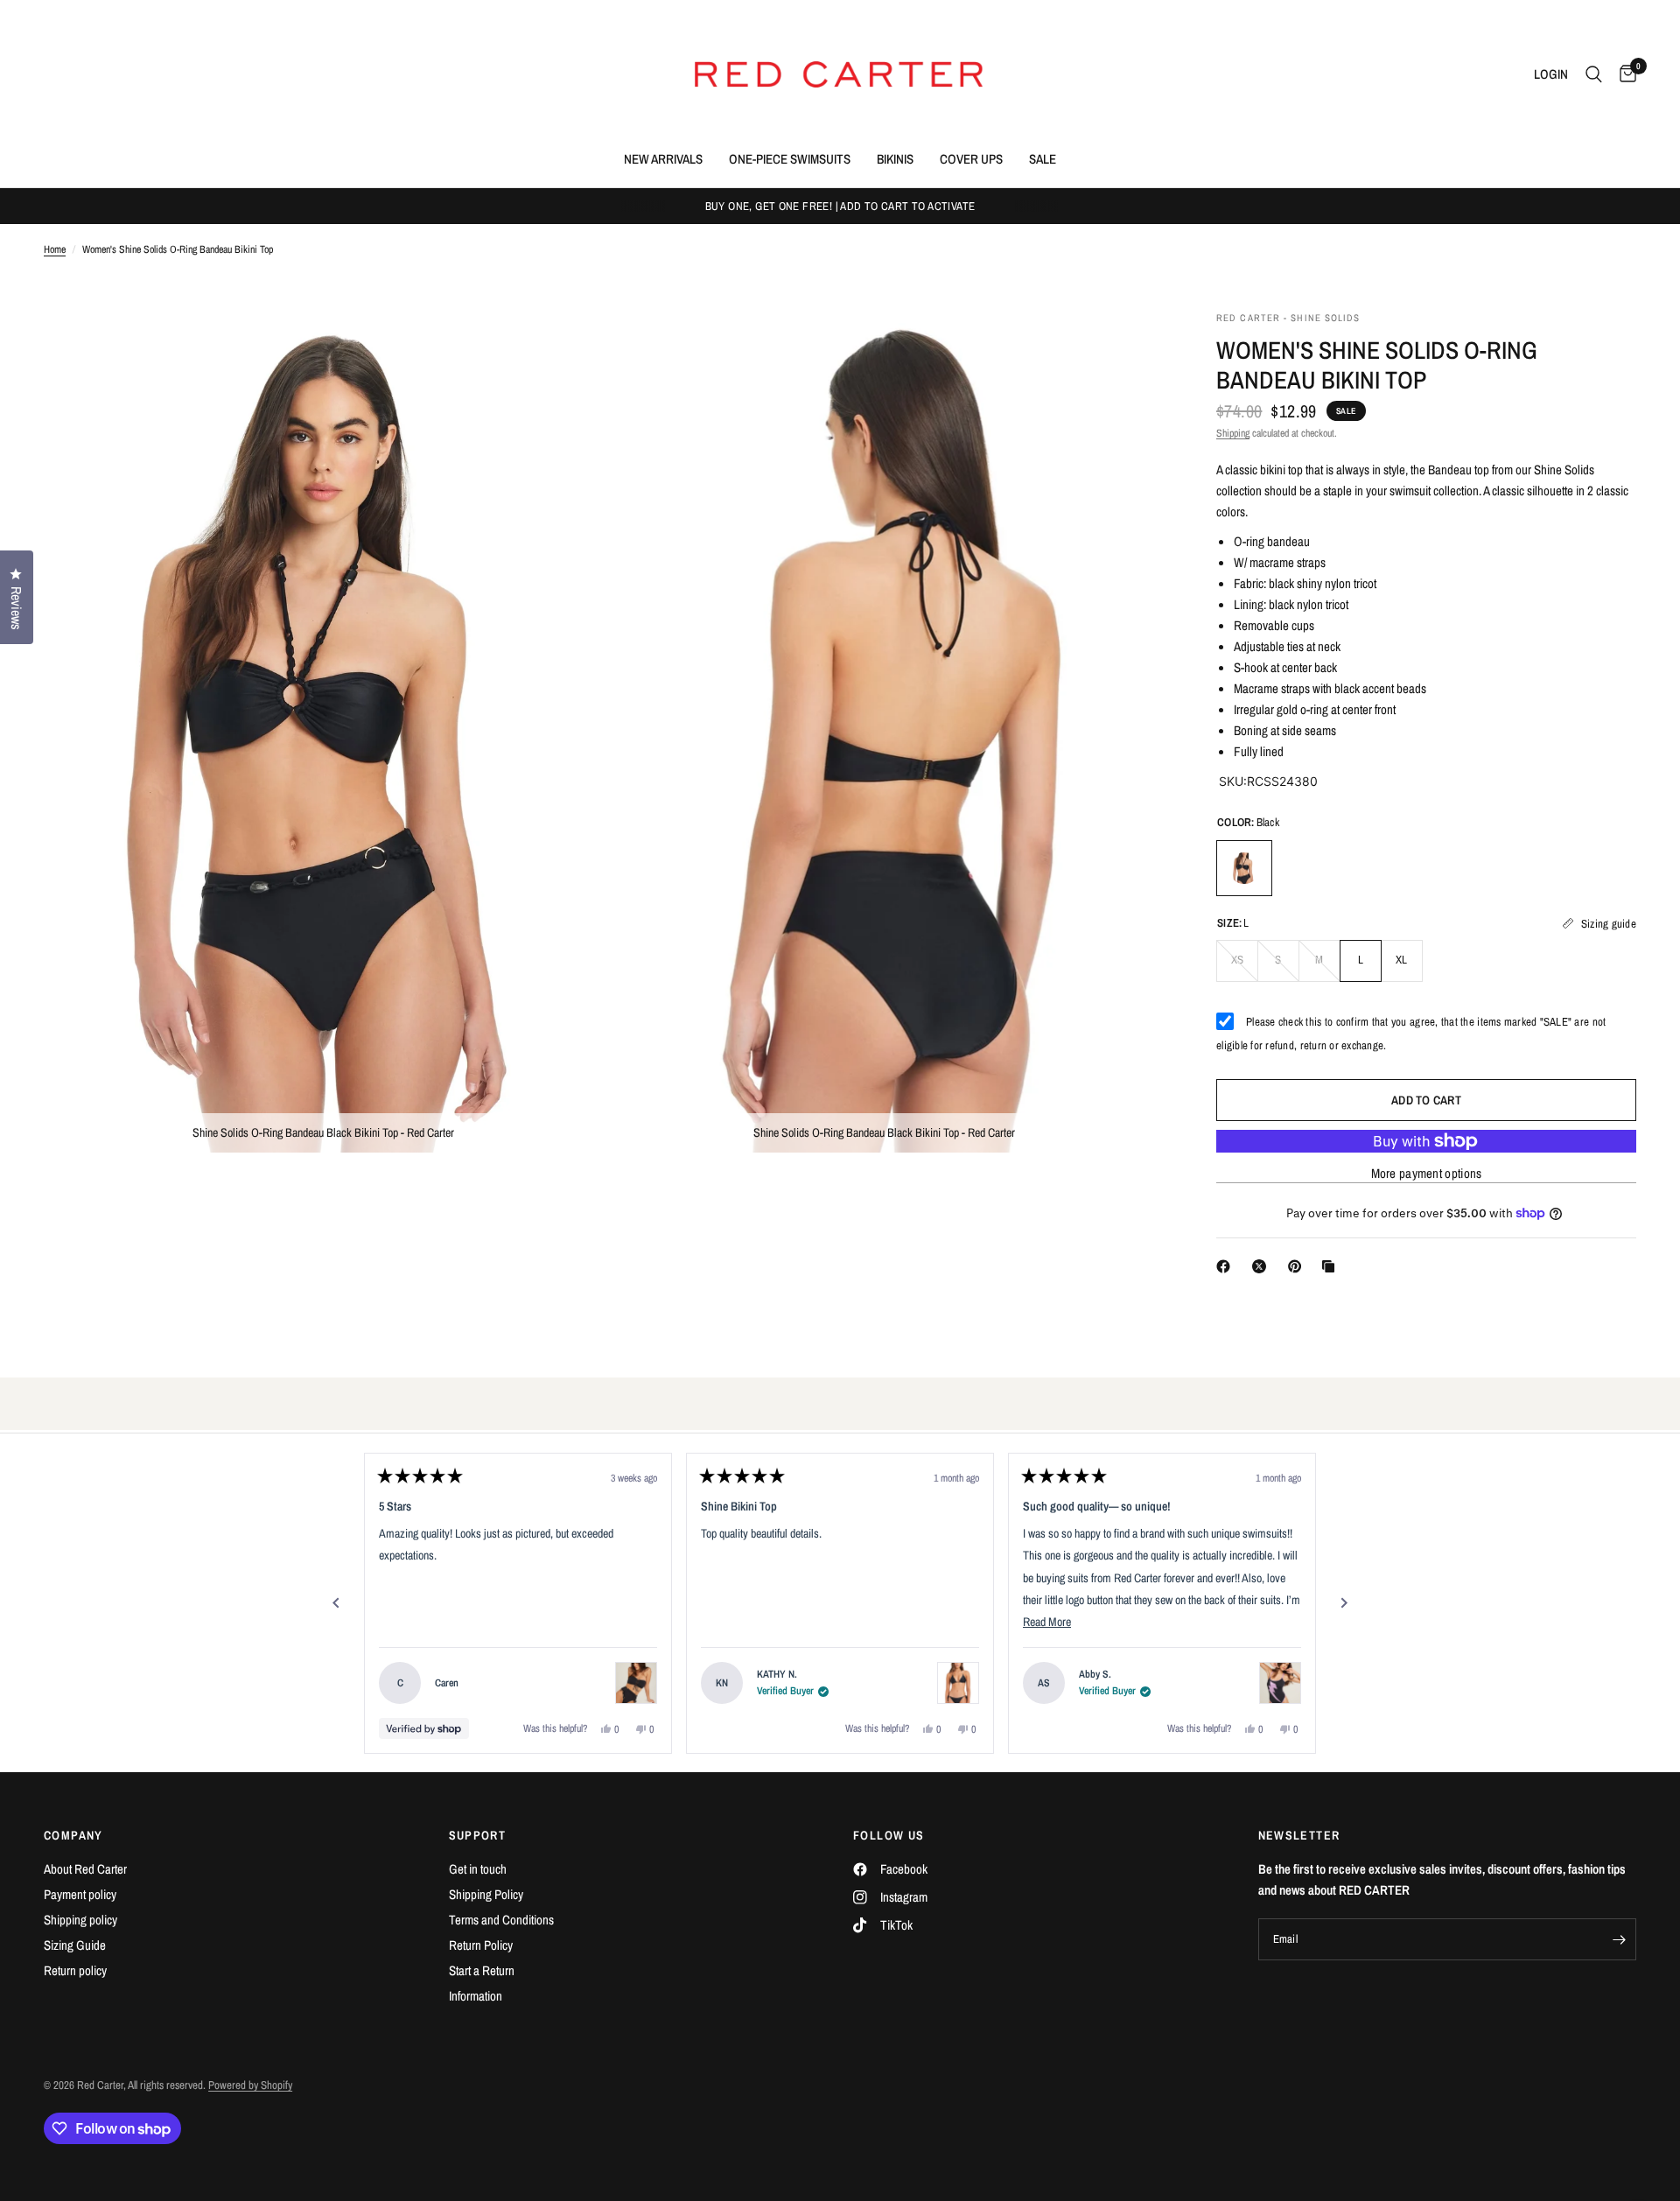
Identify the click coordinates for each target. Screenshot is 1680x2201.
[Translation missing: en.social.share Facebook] (1227, 1266)
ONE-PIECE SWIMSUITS (790, 159)
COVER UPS (971, 159)
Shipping (1233, 433)
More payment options (1427, 1173)
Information (476, 1996)
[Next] (1344, 1603)
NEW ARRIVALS (663, 159)
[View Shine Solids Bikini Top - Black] (958, 1683)
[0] (1624, 74)
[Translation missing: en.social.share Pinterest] (1298, 1266)
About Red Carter (85, 1869)
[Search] (1594, 74)
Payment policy (80, 1894)
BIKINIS (895, 159)
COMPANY (73, 1835)
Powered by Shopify (250, 2085)
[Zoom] (566, 347)
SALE (1043, 159)
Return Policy (481, 1945)
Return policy (75, 1970)
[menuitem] (663, 159)
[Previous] (336, 1603)
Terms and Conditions (501, 1920)
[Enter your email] (1619, 1939)
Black (1244, 868)
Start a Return (482, 1970)
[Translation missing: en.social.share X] (1263, 1266)
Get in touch (478, 1869)
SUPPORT (478, 1835)
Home (55, 249)
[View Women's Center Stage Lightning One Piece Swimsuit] (1280, 1683)
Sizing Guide (75, 1945)
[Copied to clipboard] (1332, 1266)
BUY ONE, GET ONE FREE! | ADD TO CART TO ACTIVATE (840, 206)
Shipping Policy (486, 1894)
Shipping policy (80, 1920)
